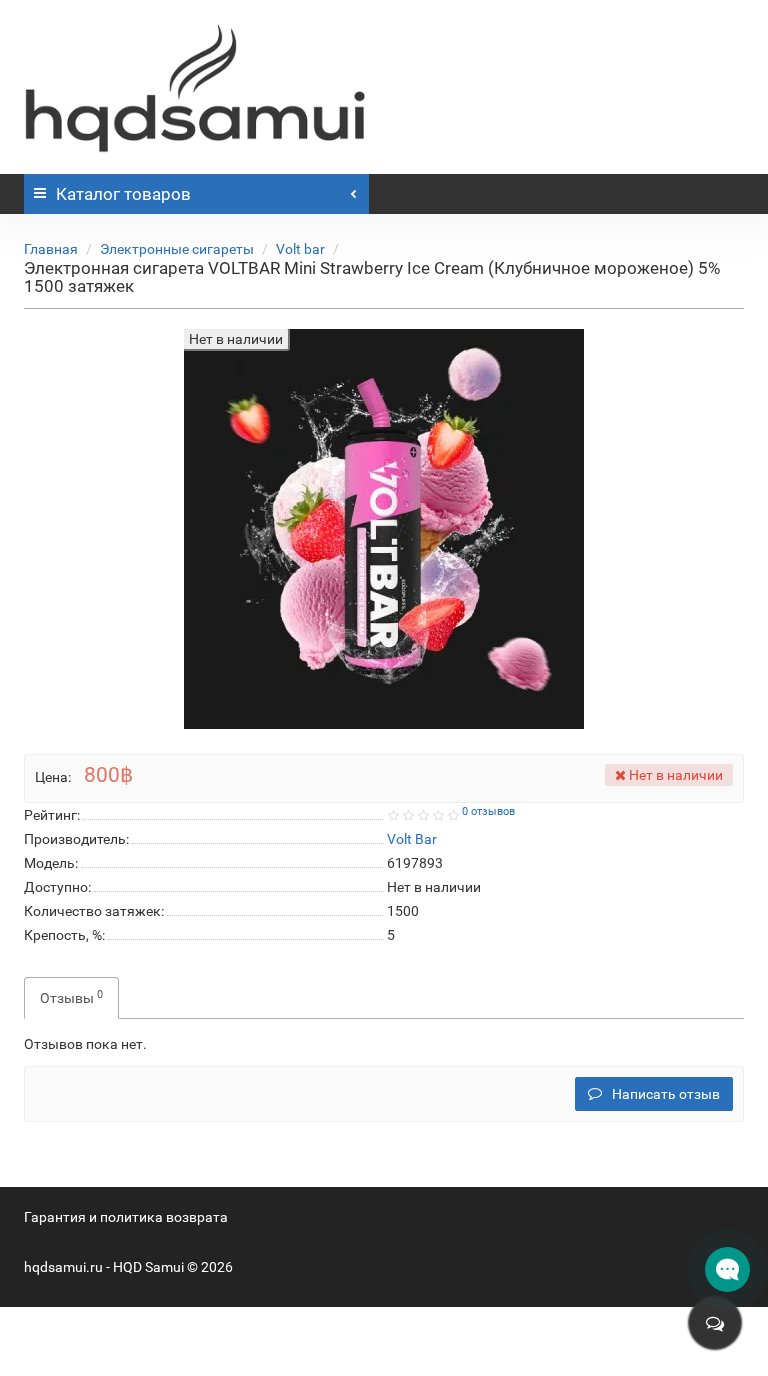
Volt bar (300, 249)
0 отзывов (488, 811)
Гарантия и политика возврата (126, 1217)
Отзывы (71, 997)
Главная (51, 249)
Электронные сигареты (177, 249)
